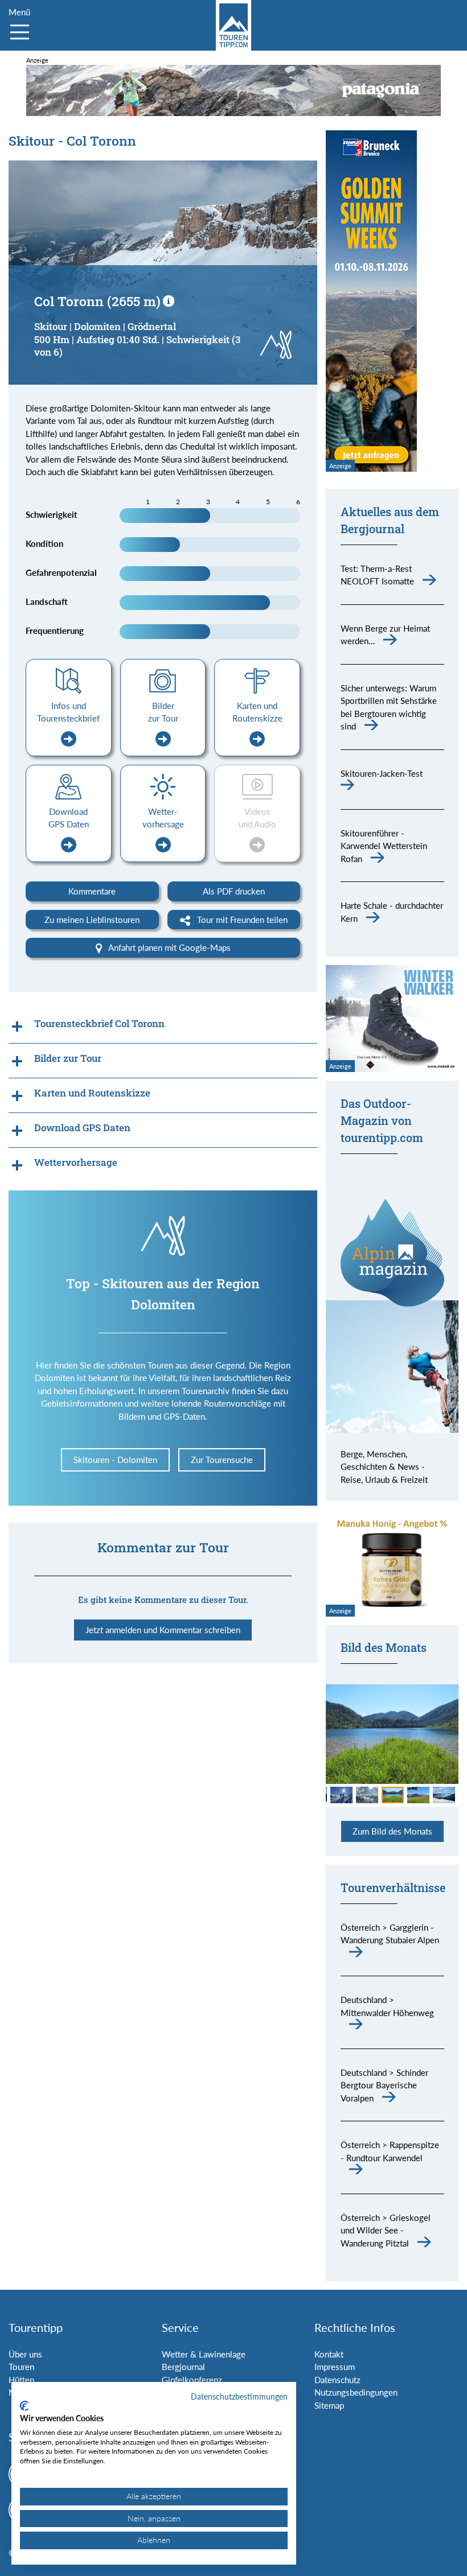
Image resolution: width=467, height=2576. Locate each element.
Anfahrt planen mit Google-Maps (169, 947)
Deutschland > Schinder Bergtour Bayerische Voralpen (384, 2085)
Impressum (335, 2367)
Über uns (25, 2354)
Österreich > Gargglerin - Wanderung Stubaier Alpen (390, 1934)
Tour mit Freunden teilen (241, 920)
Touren (21, 2367)
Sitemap (329, 2405)
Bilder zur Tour (163, 712)
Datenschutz (337, 2380)
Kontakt (329, 2354)
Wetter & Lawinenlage (204, 2354)
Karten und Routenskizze (257, 712)
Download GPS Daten (69, 818)
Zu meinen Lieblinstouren (92, 920)
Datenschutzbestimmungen (239, 2396)
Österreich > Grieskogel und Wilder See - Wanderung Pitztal (386, 2230)
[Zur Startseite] (233, 25)
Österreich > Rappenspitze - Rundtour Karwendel (390, 2151)
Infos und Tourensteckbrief (68, 712)
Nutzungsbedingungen (356, 2392)
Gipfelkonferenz (192, 2380)
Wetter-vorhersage (163, 818)
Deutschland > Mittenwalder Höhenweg (387, 2006)
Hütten (21, 2380)
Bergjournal (183, 2367)
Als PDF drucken (234, 891)
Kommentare (92, 891)
